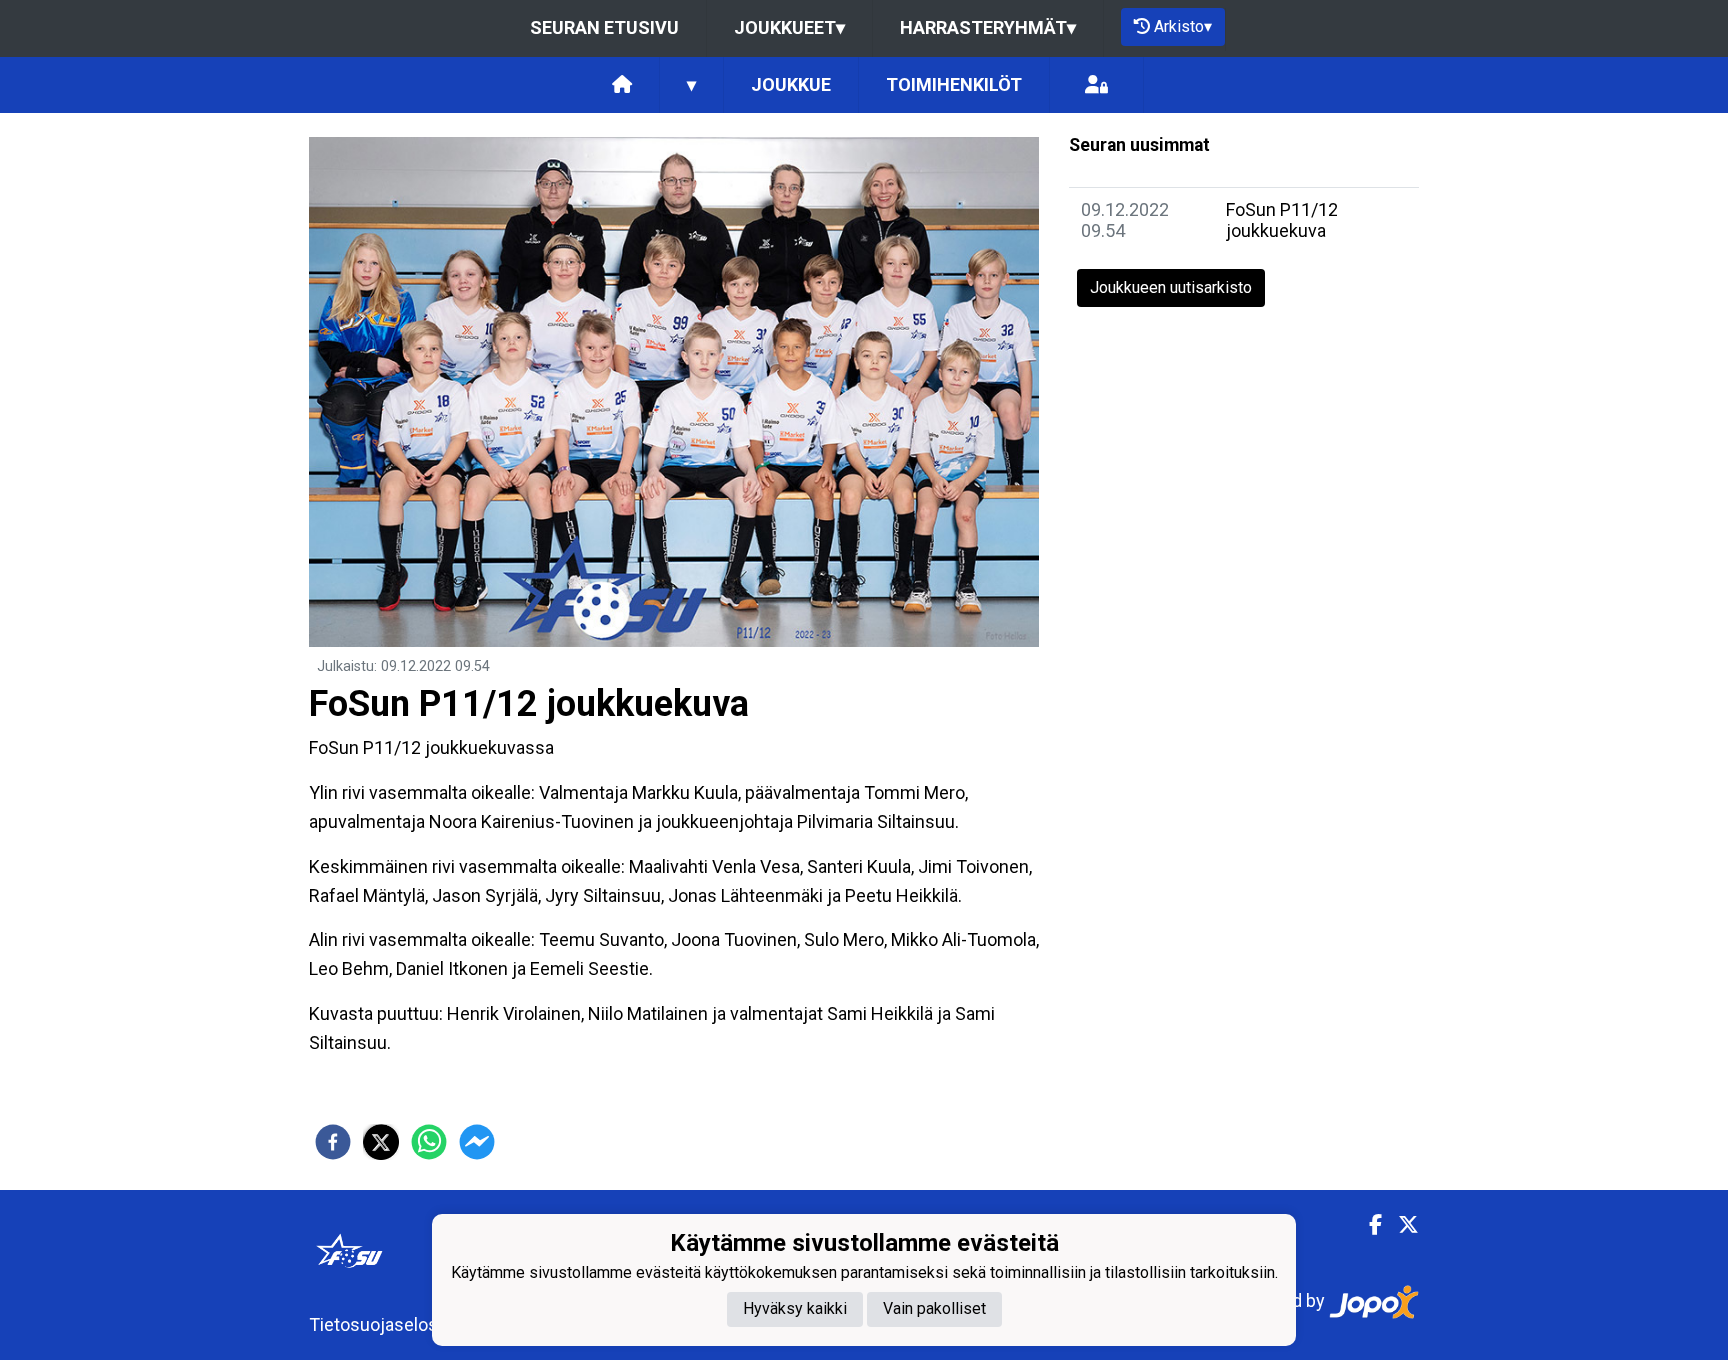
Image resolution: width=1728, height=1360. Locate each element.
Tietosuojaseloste (381, 1324)
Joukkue (791, 84)
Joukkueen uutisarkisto (1171, 287)
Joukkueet (789, 27)
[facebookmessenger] (477, 1142)
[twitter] (381, 1142)
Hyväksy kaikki (795, 1309)
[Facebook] (1367, 1225)
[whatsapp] (429, 1142)
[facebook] (333, 1142)
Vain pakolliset (934, 1309)
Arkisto (1183, 26)
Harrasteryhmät (988, 27)
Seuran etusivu (604, 27)
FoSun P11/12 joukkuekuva (1282, 220)
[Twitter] (1400, 1225)
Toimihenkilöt (954, 84)
